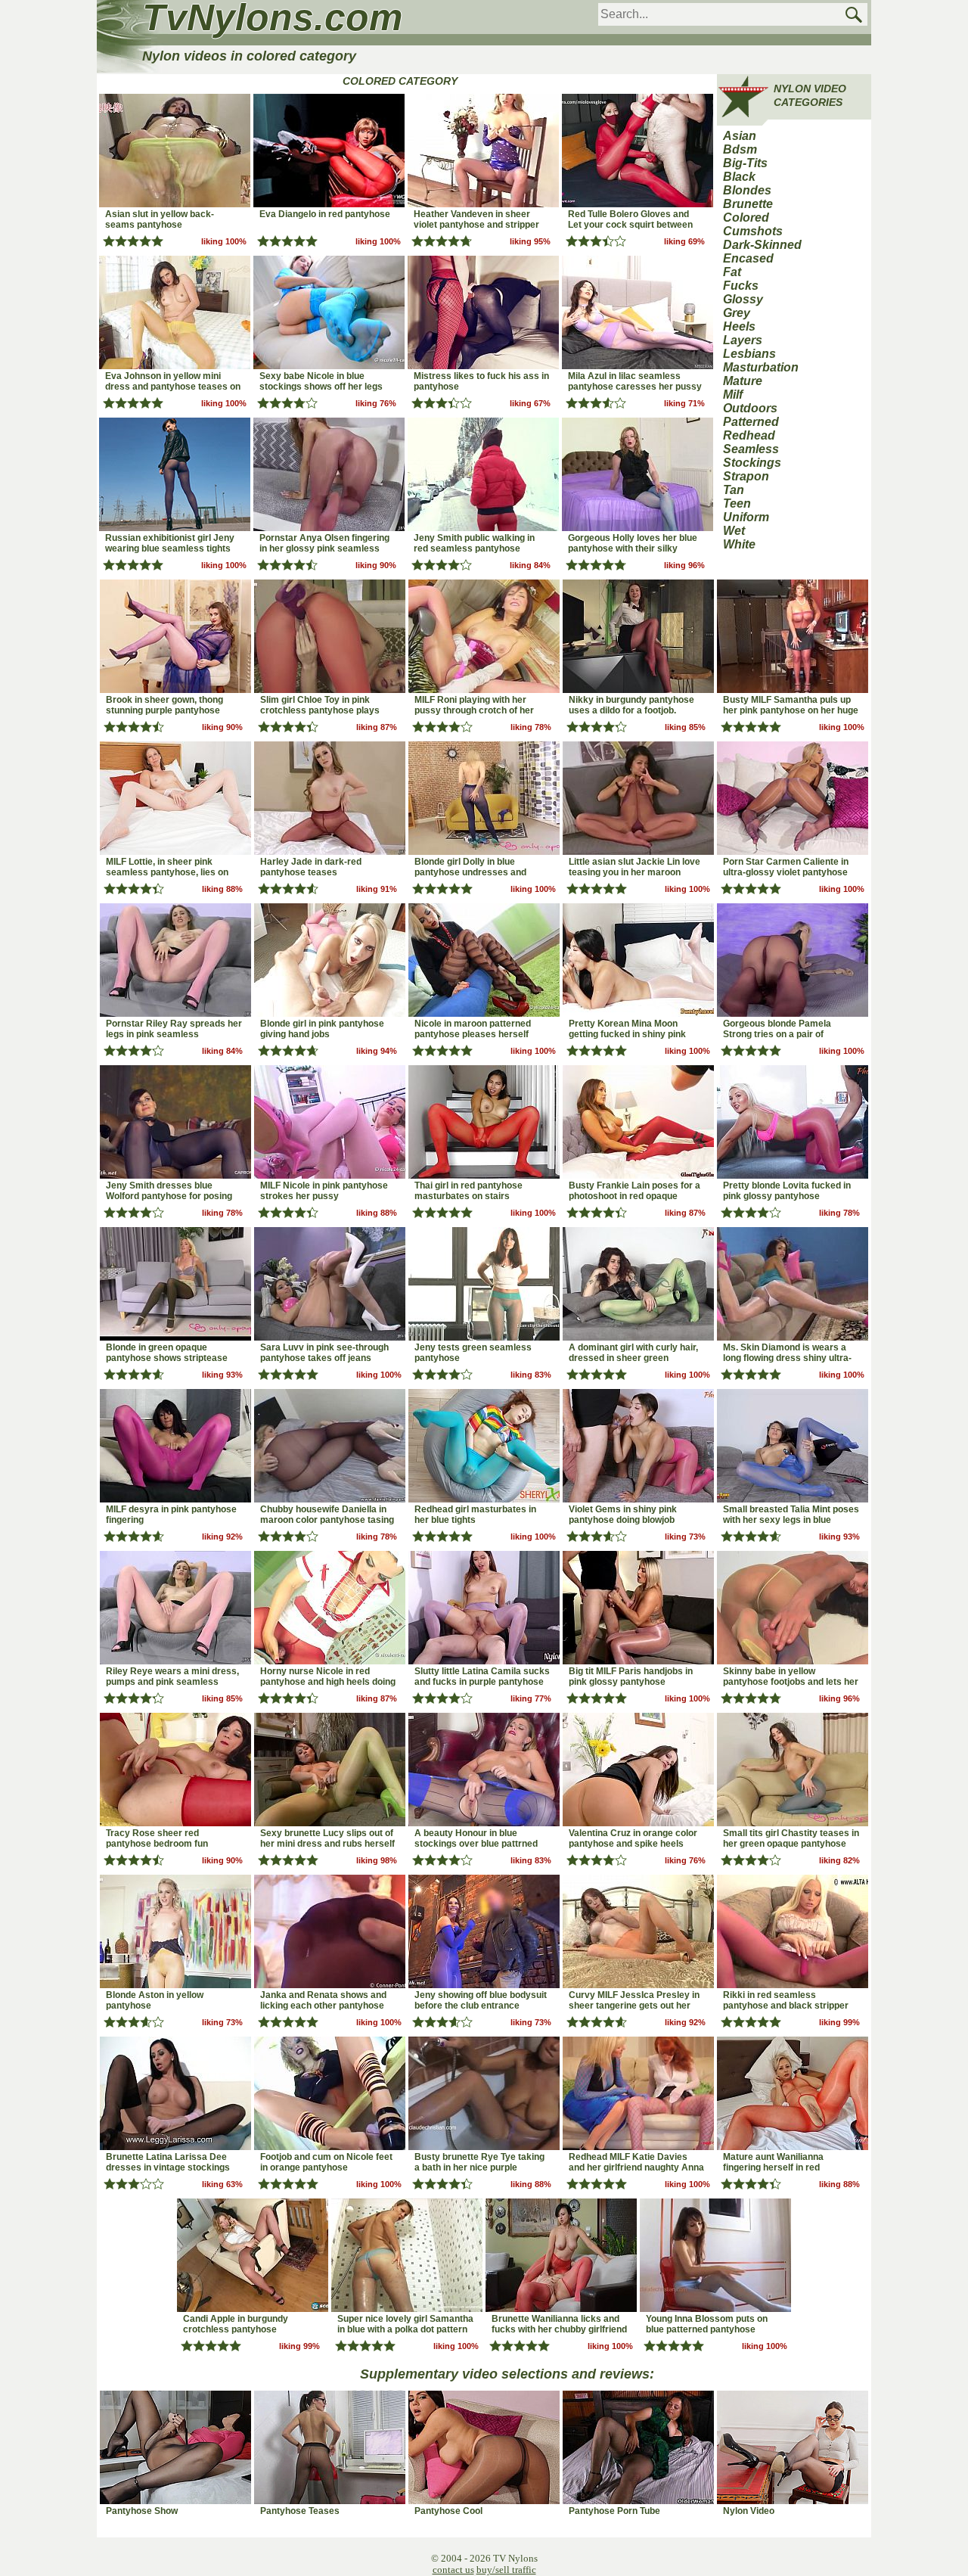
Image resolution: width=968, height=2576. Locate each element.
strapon (746, 476)
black (739, 177)
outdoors (750, 408)
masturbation (761, 367)
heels (739, 326)
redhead (749, 435)
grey (737, 313)
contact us (453, 2570)
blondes (747, 190)
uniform (746, 517)
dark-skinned (762, 245)
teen (737, 503)
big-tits (745, 163)
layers (743, 340)
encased (748, 258)
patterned (751, 422)
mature (743, 381)
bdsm (740, 149)
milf (733, 395)
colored (746, 218)
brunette (748, 204)
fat (732, 272)
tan (734, 490)
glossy (743, 299)
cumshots (753, 231)
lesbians (749, 354)
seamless (751, 449)
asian (740, 136)
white (739, 544)
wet (734, 531)
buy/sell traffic (506, 2570)
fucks (741, 286)
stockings (752, 463)
